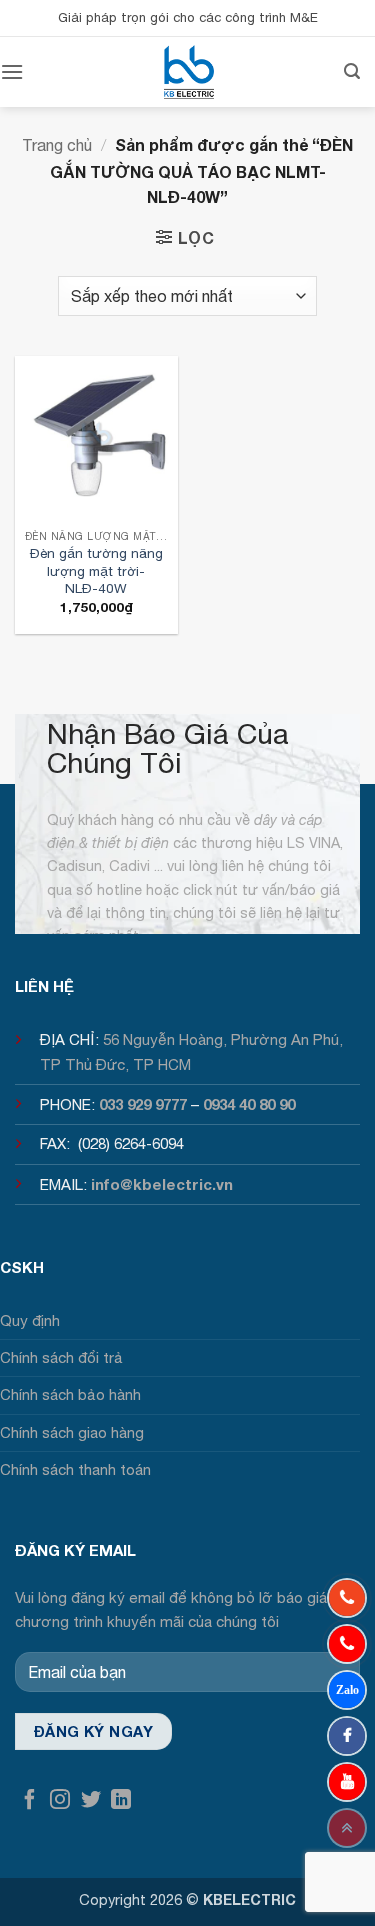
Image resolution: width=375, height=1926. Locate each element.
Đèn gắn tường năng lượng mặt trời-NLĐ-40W (96, 570)
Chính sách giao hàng (72, 1432)
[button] (12, 71)
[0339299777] (347, 1644)
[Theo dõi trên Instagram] (60, 1800)
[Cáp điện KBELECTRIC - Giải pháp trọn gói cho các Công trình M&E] (189, 72)
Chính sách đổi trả (61, 1357)
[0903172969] (347, 1690)
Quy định (30, 1320)
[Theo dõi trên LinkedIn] (121, 1800)
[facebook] (347, 1736)
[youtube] (347, 1782)
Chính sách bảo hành (70, 1394)
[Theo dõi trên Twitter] (91, 1800)
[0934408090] (347, 1598)
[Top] (347, 1828)
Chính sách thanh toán (75, 1469)
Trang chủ (57, 145)
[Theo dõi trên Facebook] (30, 1800)
